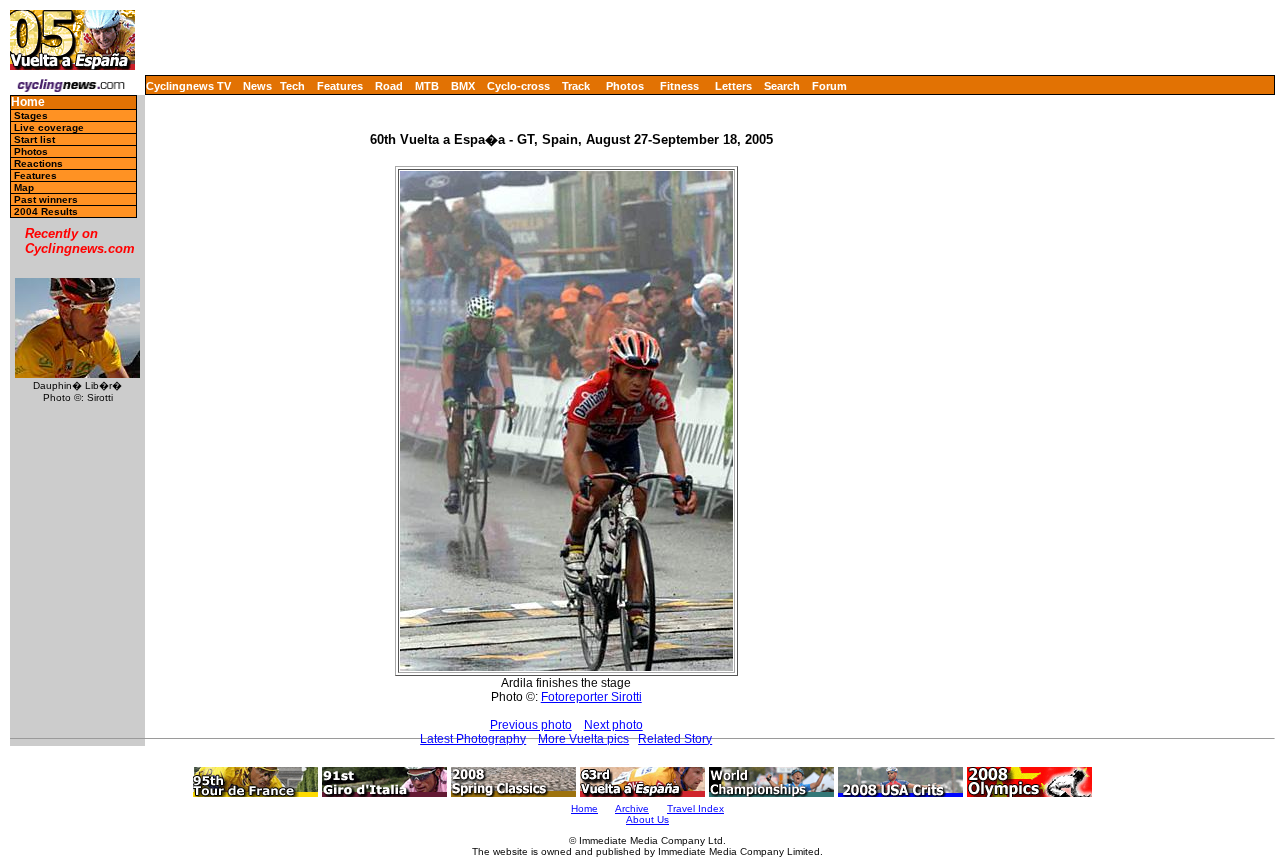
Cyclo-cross (518, 86)
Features (340, 86)
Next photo (613, 725)
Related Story (675, 739)
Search (782, 86)
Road (389, 86)
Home (28, 102)
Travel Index (695, 808)
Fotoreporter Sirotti (591, 697)
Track (576, 86)
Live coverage (49, 127)
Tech (292, 86)
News (257, 86)
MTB (427, 86)
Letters (733, 86)
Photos (625, 86)
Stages (31, 115)
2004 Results (46, 211)
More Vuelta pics (583, 739)
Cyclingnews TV (188, 86)
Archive (632, 808)
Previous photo (531, 725)
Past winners (46, 199)
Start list (34, 139)
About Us (647, 819)
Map (24, 187)
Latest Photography (473, 739)
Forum (829, 86)
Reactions (38, 163)
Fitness (679, 86)
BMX (463, 86)
